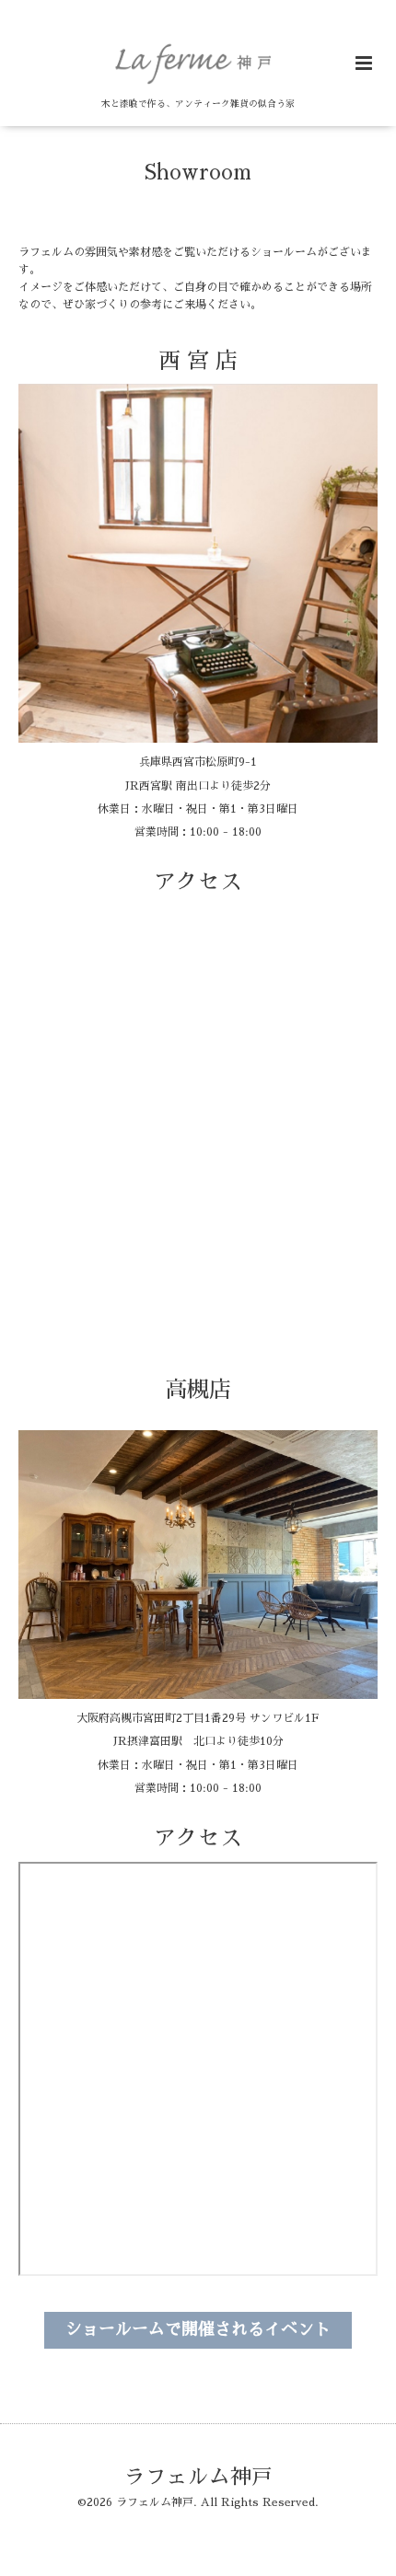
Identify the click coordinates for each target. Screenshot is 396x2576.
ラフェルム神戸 (198, 2477)
